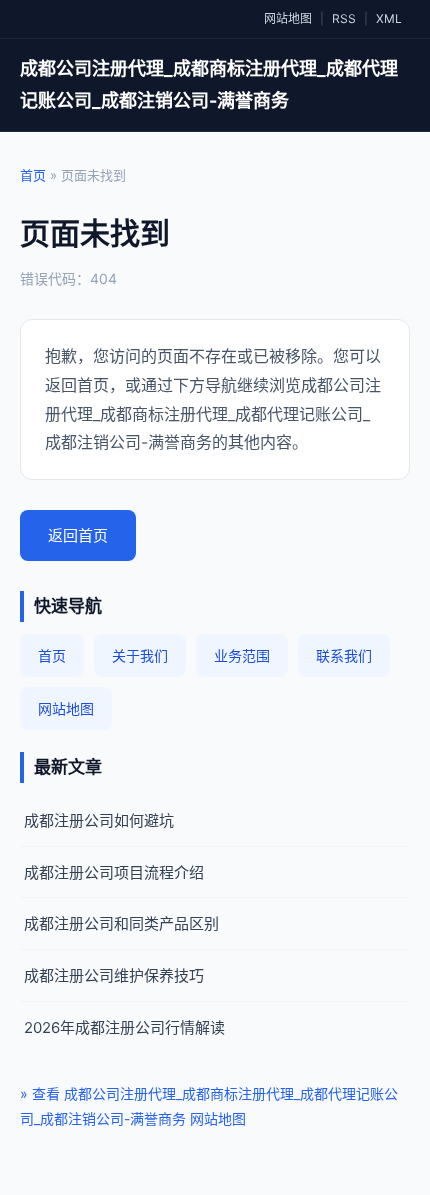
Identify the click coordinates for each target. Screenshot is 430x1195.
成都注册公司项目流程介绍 (114, 872)
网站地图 (288, 18)
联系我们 (344, 655)
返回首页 (78, 535)
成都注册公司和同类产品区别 (121, 923)
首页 (33, 175)
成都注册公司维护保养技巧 (114, 975)
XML (389, 18)
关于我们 (140, 655)
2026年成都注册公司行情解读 (124, 1027)
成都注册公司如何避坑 (99, 820)
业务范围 (242, 655)
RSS (344, 18)
